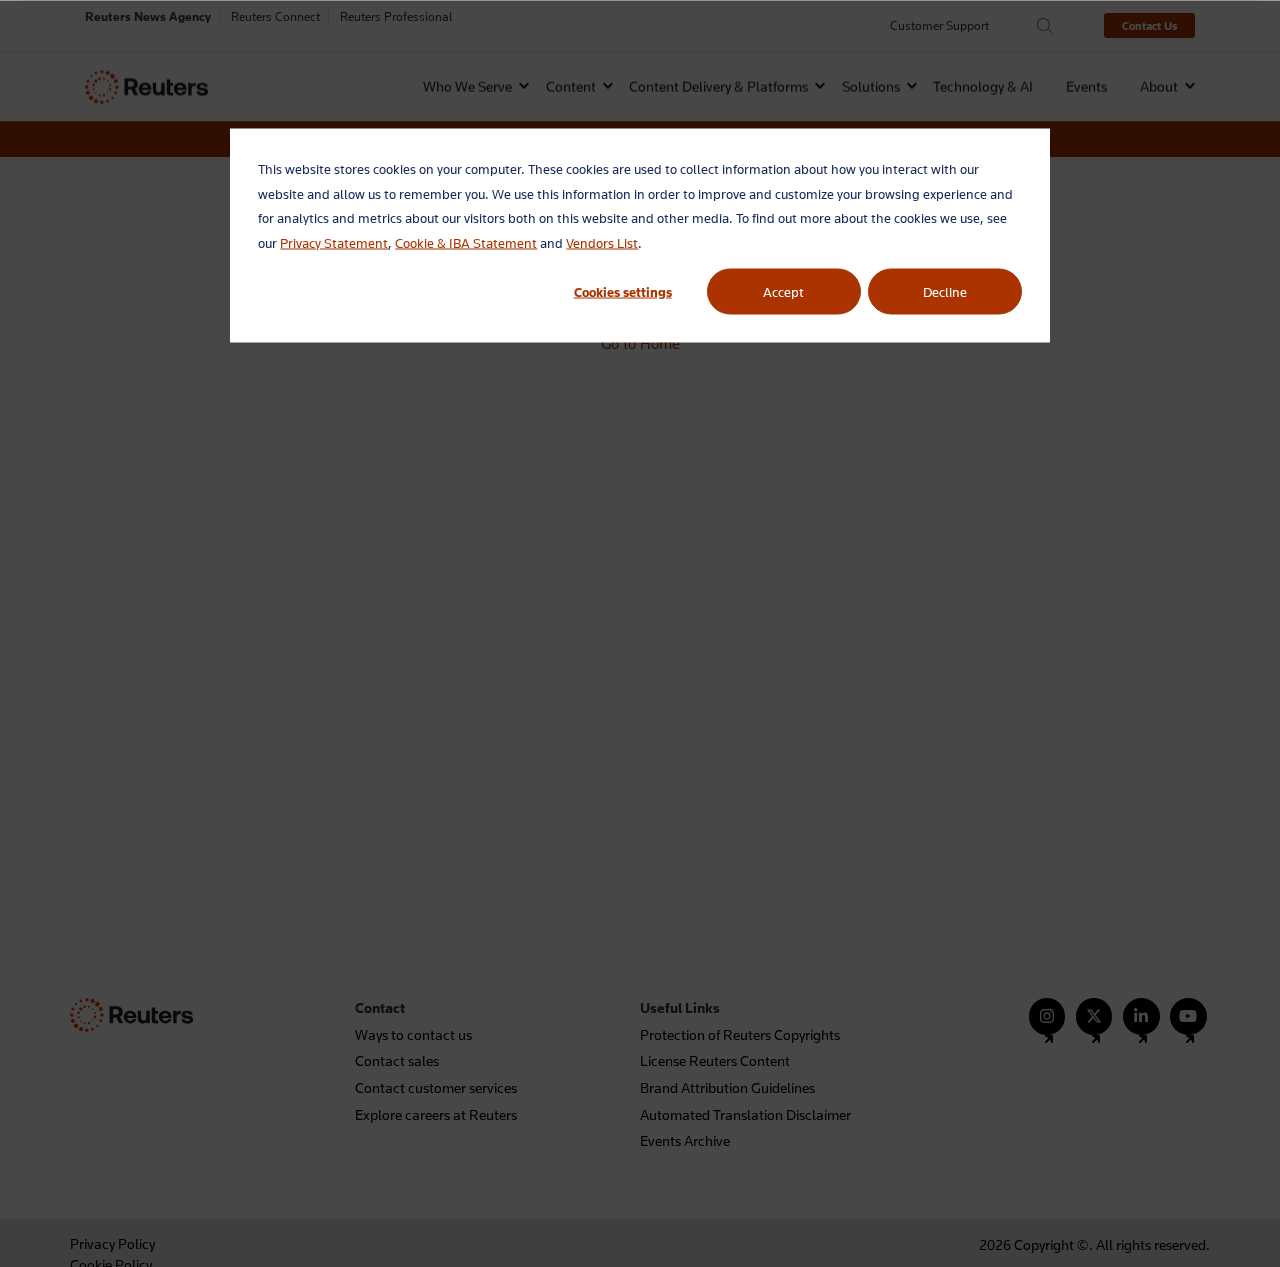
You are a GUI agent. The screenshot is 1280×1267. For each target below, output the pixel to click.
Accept (783, 291)
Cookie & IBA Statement (466, 242)
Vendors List (602, 242)
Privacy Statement (334, 242)
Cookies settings (623, 291)
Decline (945, 291)
